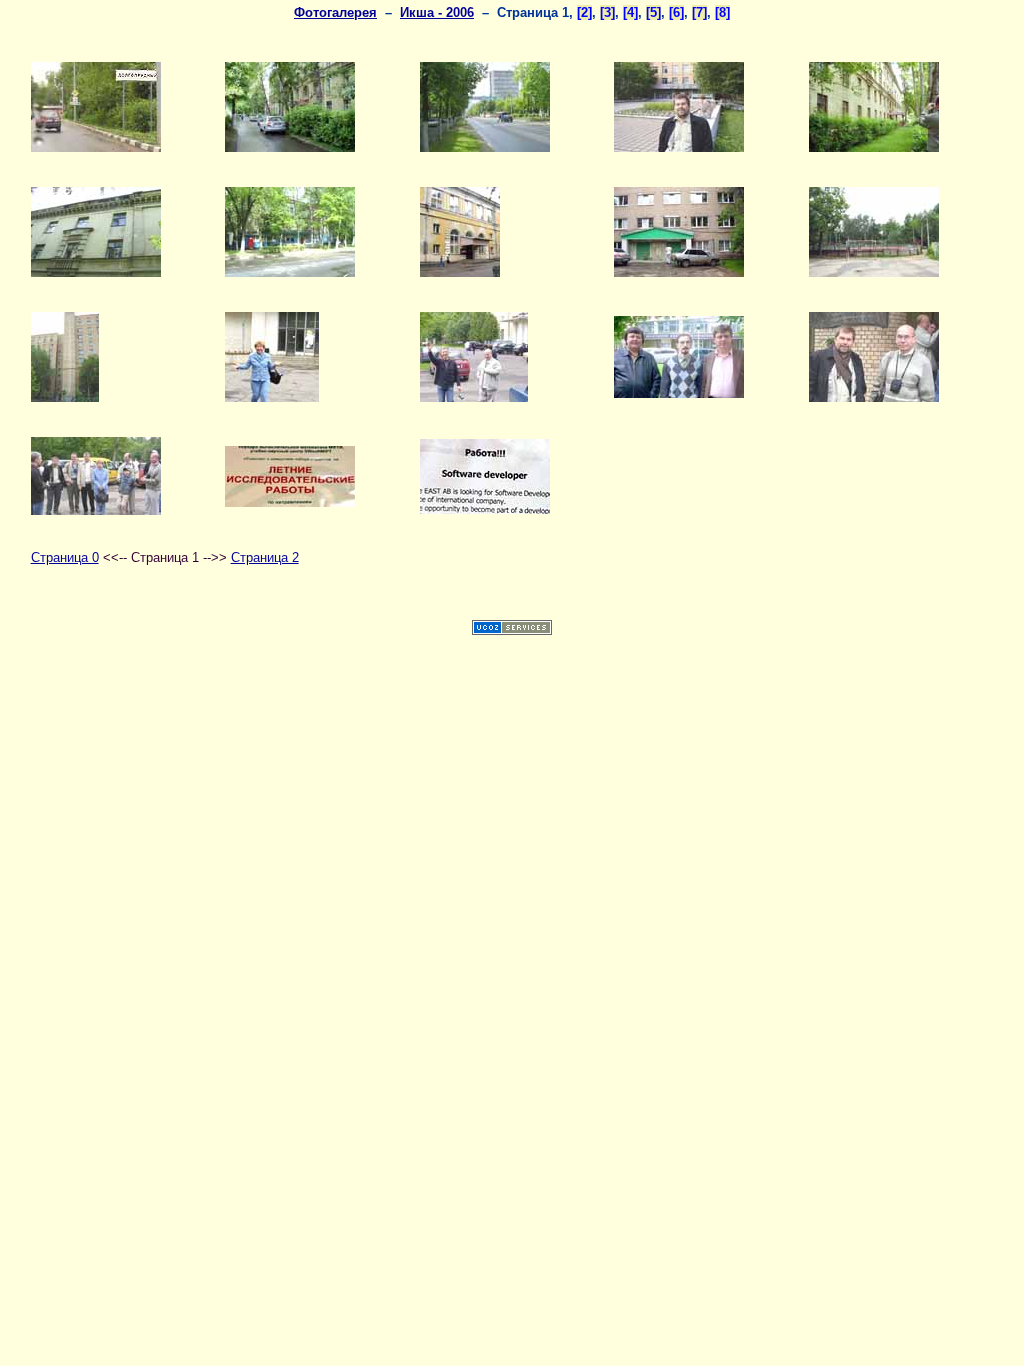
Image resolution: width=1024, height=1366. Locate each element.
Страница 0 (65, 557)
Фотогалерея (335, 12)
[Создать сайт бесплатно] (512, 630)
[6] (676, 12)
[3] (607, 12)
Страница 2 (265, 557)
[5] (653, 12)
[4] (630, 12)
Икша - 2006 (437, 12)
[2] (584, 12)
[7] (699, 12)
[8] (722, 12)
